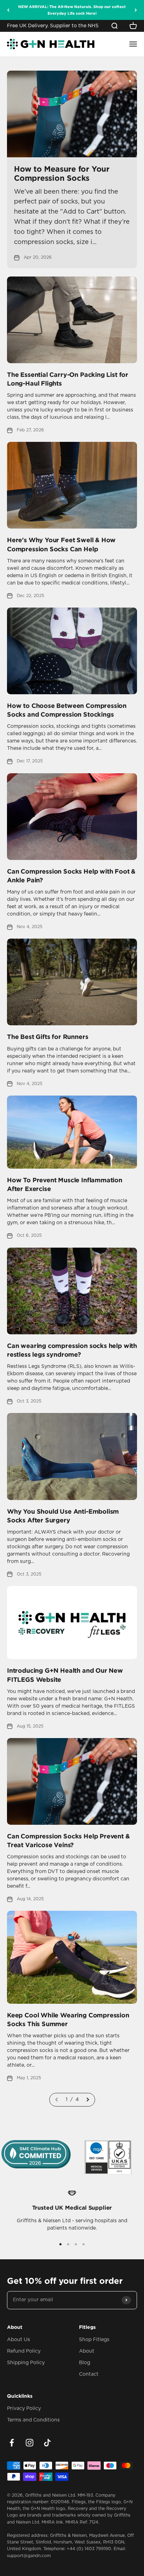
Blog (85, 2363)
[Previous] (8, 10)
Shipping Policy (26, 2363)
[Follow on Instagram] (30, 2443)
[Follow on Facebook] (12, 2443)
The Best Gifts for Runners (48, 1036)
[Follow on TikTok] (47, 2443)
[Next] (136, 10)
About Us (19, 2340)
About (87, 2351)
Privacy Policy (24, 2409)
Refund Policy (24, 2351)
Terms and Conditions (33, 2420)
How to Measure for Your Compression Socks (62, 173)
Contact (89, 2374)
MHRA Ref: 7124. (82, 2522)
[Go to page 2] (87, 2100)
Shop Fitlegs (94, 2340)
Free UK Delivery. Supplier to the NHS (53, 26)
